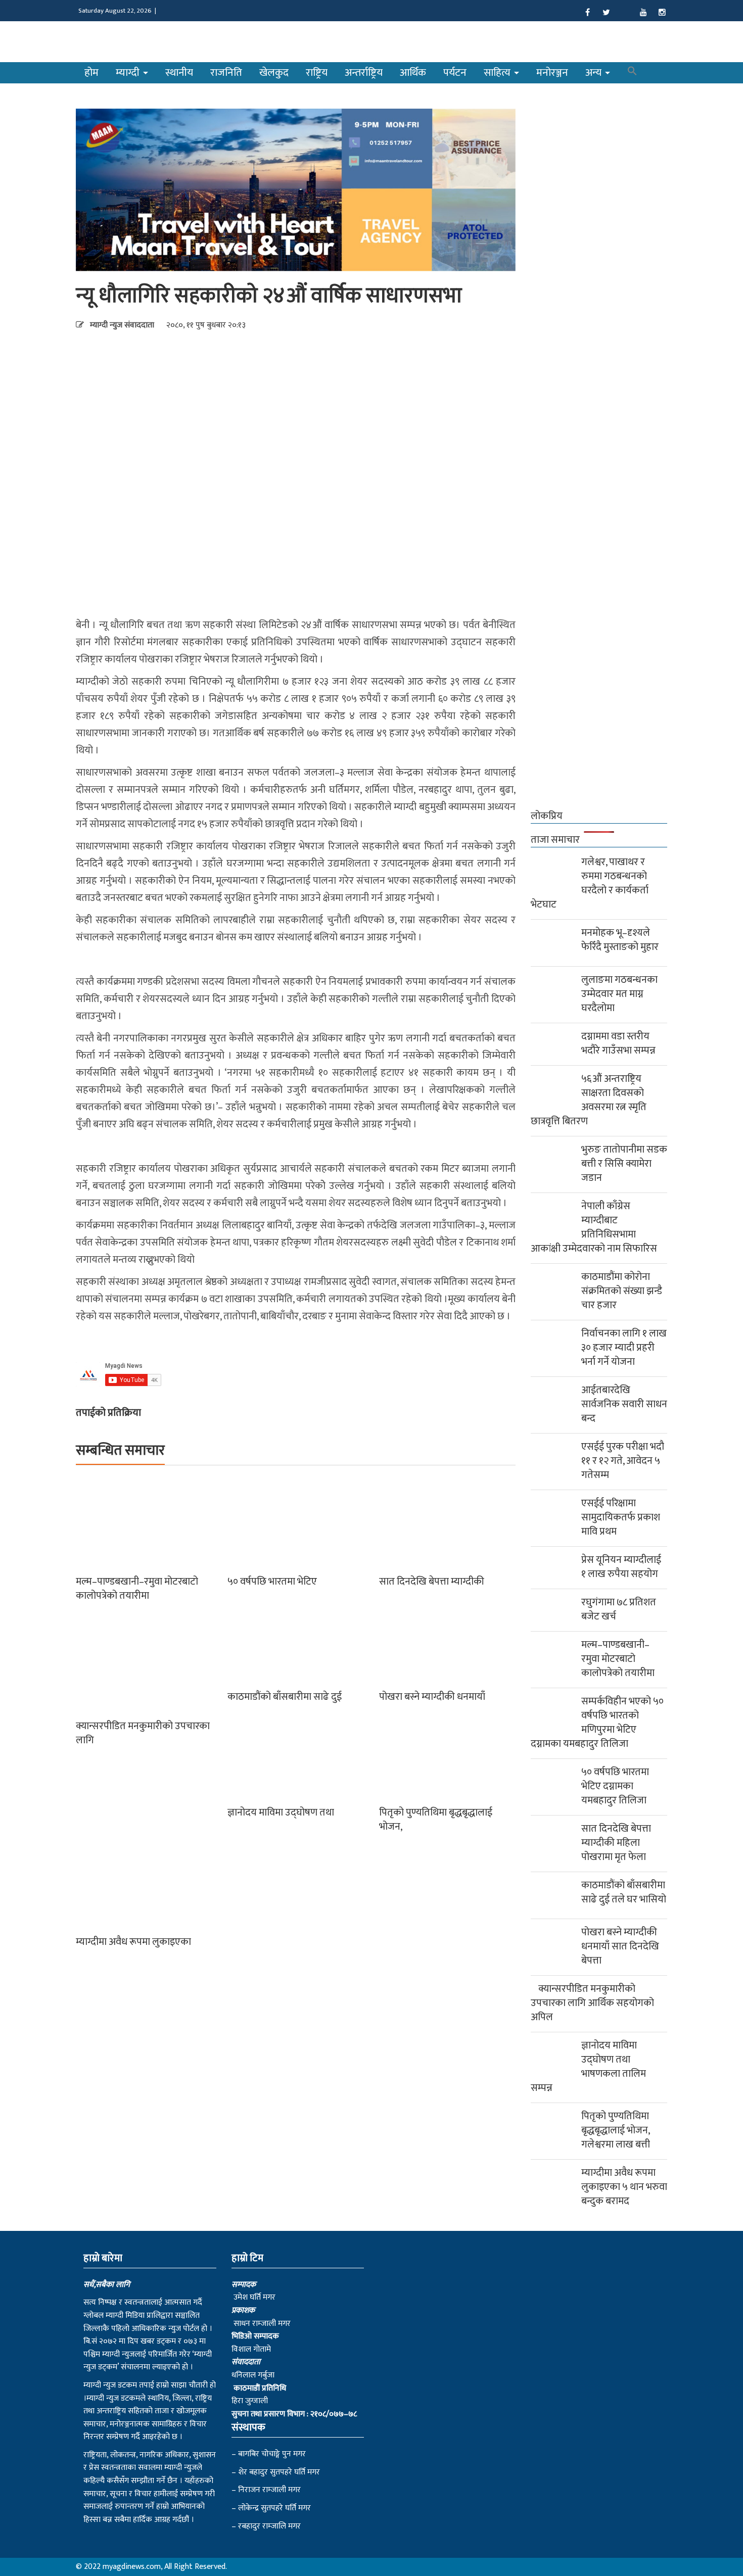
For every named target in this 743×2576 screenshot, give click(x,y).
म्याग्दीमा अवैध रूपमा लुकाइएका (133, 1942)
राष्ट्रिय (317, 73)
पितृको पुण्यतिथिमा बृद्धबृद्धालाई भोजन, (436, 1820)
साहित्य (498, 73)
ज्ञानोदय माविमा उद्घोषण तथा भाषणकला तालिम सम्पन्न (588, 2067)
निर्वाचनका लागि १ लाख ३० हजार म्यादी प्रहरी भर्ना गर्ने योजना (624, 1348)
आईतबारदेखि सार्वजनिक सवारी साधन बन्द (624, 1404)
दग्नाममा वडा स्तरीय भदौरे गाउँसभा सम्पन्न (618, 1043)
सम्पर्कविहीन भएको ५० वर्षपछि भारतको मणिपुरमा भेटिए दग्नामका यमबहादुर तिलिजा (597, 1723)
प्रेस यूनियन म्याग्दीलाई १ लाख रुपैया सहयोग (621, 1567)
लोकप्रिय (547, 816)
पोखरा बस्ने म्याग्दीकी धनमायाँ (432, 1697)
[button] (632, 73)
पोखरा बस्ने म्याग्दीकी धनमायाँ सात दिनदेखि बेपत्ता (620, 1946)
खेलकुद (274, 73)
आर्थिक (413, 73)
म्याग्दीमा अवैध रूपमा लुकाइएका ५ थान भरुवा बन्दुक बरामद (624, 2187)
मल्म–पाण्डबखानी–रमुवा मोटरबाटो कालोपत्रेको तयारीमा (137, 1589)
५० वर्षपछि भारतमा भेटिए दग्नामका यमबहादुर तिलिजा (615, 1786)
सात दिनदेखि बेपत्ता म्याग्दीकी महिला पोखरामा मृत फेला (616, 1843)
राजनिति (226, 73)
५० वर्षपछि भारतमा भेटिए (272, 1582)
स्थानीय (179, 73)
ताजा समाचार (555, 840)
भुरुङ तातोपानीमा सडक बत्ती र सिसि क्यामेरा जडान (624, 1164)
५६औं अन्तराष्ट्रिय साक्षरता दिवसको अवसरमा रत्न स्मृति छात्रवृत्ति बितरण (589, 1100)
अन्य (595, 73)
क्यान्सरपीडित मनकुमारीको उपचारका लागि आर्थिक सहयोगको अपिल (592, 2003)
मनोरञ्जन (552, 73)
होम (91, 73)
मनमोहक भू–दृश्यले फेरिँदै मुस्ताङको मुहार (620, 940)
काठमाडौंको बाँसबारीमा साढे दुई (285, 1697)
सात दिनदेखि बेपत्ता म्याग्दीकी (432, 1582)
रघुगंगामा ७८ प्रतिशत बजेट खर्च (619, 1609)
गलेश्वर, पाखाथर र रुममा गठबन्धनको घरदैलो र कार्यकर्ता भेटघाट (590, 883)
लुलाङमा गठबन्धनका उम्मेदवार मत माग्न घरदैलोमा (619, 994)
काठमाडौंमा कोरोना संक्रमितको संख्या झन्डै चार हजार (622, 1291)
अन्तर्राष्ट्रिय (364, 73)
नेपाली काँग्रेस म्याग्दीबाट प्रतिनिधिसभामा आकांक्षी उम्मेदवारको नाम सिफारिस (594, 1227)
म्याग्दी (129, 73)
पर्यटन (455, 73)
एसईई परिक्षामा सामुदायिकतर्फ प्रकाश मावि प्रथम (621, 1517)
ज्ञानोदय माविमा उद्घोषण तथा (281, 1812)
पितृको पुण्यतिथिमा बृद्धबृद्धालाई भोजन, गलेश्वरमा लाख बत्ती (616, 2130)
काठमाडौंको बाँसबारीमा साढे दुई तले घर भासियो (624, 1892)
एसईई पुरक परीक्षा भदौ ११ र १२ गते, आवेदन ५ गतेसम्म (623, 1461)
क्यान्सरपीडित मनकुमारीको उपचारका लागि (143, 1733)
